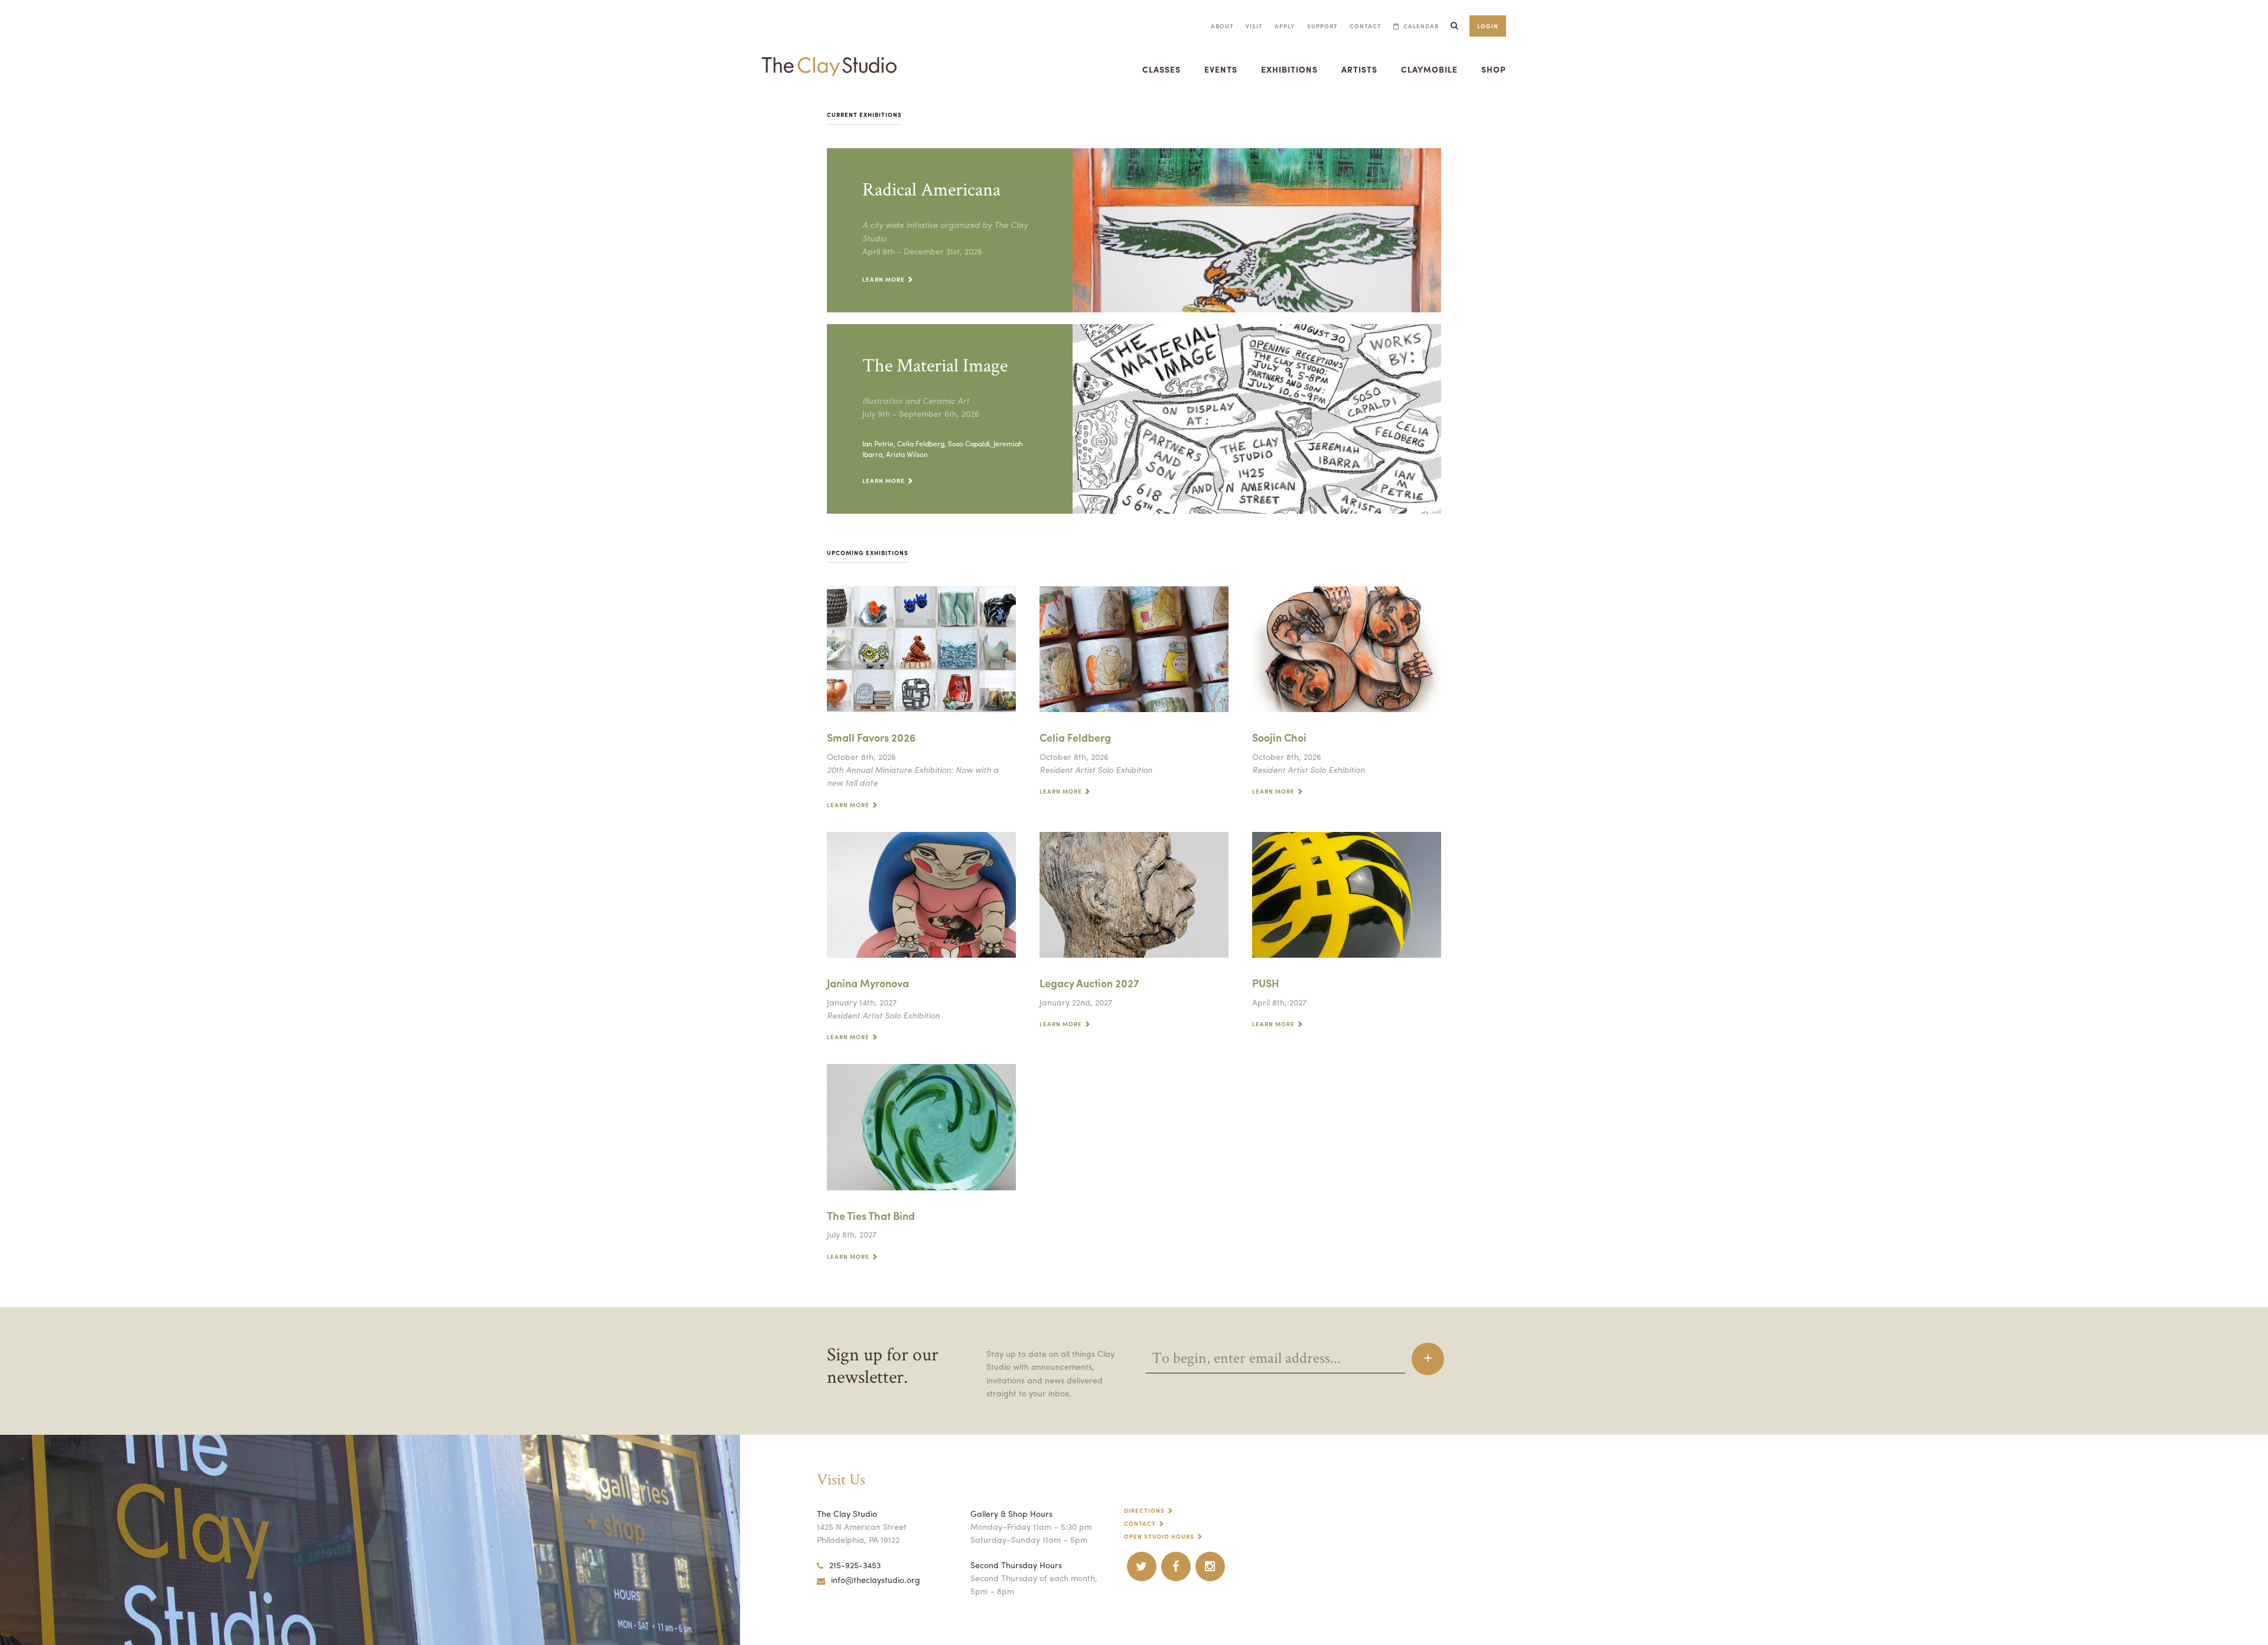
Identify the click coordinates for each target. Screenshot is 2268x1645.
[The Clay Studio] (829, 56)
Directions (1144, 1510)
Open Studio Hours (1159, 1536)
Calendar (1421, 26)
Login (1488, 26)
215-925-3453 (855, 1565)
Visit (1254, 26)
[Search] (1454, 26)
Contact (1366, 26)
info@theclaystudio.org (876, 1579)
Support (1322, 26)
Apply (1285, 26)
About (1222, 26)
